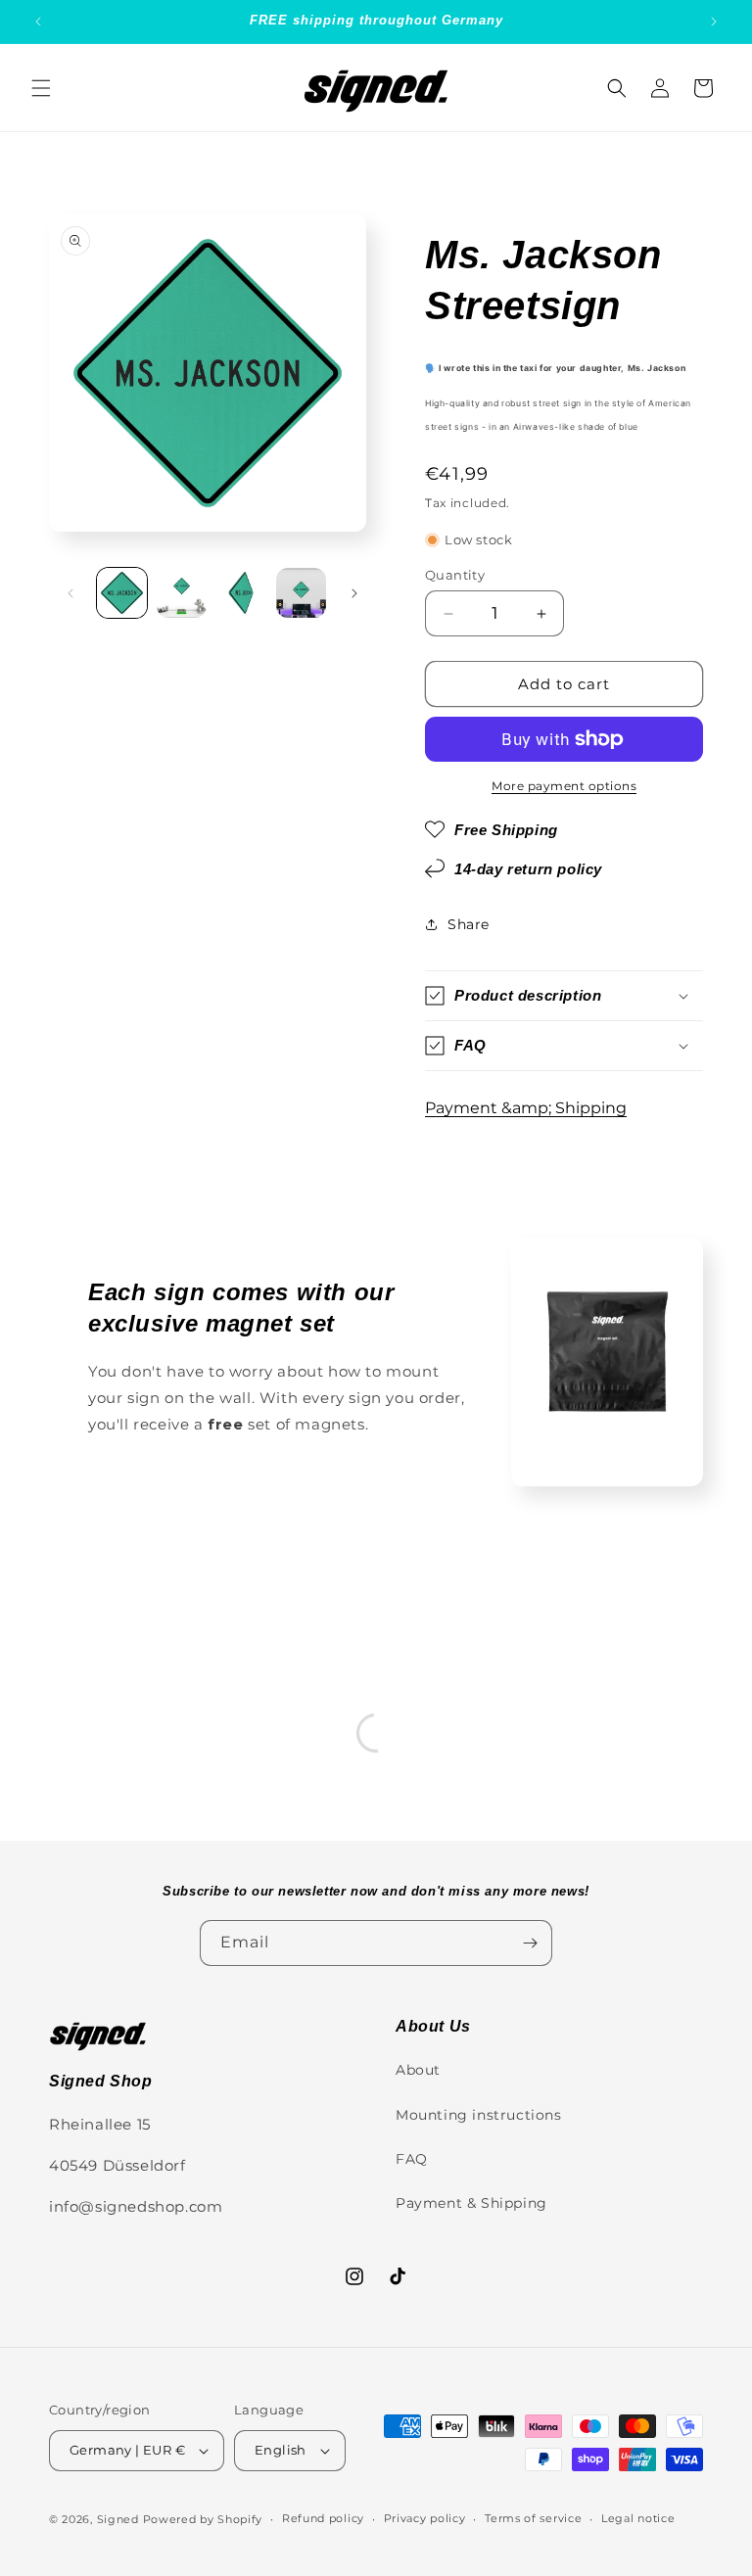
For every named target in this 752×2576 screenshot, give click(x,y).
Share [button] (469, 924)
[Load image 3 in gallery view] (241, 593)
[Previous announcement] (38, 22)
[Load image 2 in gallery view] (182, 593)
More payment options (564, 786)
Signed (118, 2519)
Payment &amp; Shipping (526, 1108)
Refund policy (323, 2518)
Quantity (455, 575)
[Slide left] (70, 593)
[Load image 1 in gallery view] (122, 593)
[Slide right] (354, 593)
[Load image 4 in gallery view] (301, 593)
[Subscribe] (530, 1943)
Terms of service (533, 2518)
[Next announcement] (714, 22)
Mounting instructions (479, 2115)
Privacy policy (425, 2518)
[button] (41, 88)
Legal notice (638, 2518)
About (418, 2070)
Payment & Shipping (471, 2203)
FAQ (412, 2159)
